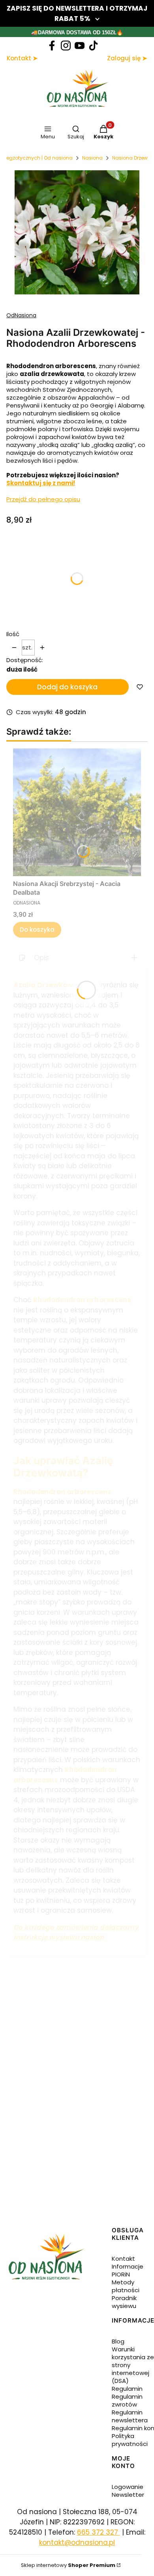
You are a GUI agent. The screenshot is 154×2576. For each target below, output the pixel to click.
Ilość (13, 634)
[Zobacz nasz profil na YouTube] (80, 46)
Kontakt (123, 2259)
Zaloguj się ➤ (127, 58)
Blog (118, 2341)
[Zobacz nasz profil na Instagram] (66, 46)
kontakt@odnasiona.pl (77, 2542)
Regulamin (127, 2389)
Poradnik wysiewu (124, 2302)
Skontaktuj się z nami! (41, 483)
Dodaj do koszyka (67, 687)
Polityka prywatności (130, 2440)
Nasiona (92, 158)
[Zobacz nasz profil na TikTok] (93, 46)
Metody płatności (126, 2286)
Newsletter (128, 2495)
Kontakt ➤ (22, 58)
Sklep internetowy (68, 2565)
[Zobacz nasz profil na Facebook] (52, 46)
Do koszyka (37, 930)
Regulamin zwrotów (127, 2400)
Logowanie (128, 2487)
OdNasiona (21, 315)
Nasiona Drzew (130, 158)
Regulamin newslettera (130, 2416)
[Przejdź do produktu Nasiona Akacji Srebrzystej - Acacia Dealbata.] (77, 812)
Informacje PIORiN (128, 2270)
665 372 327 (99, 2532)
